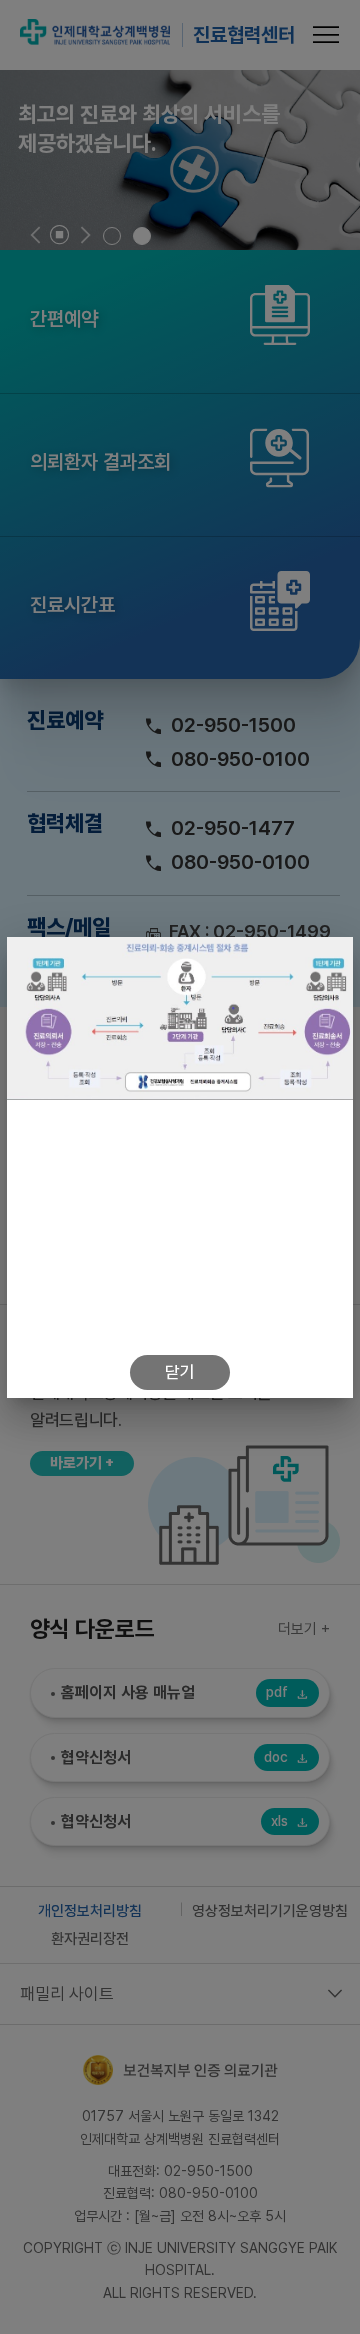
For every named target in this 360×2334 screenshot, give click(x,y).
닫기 (180, 1372)
